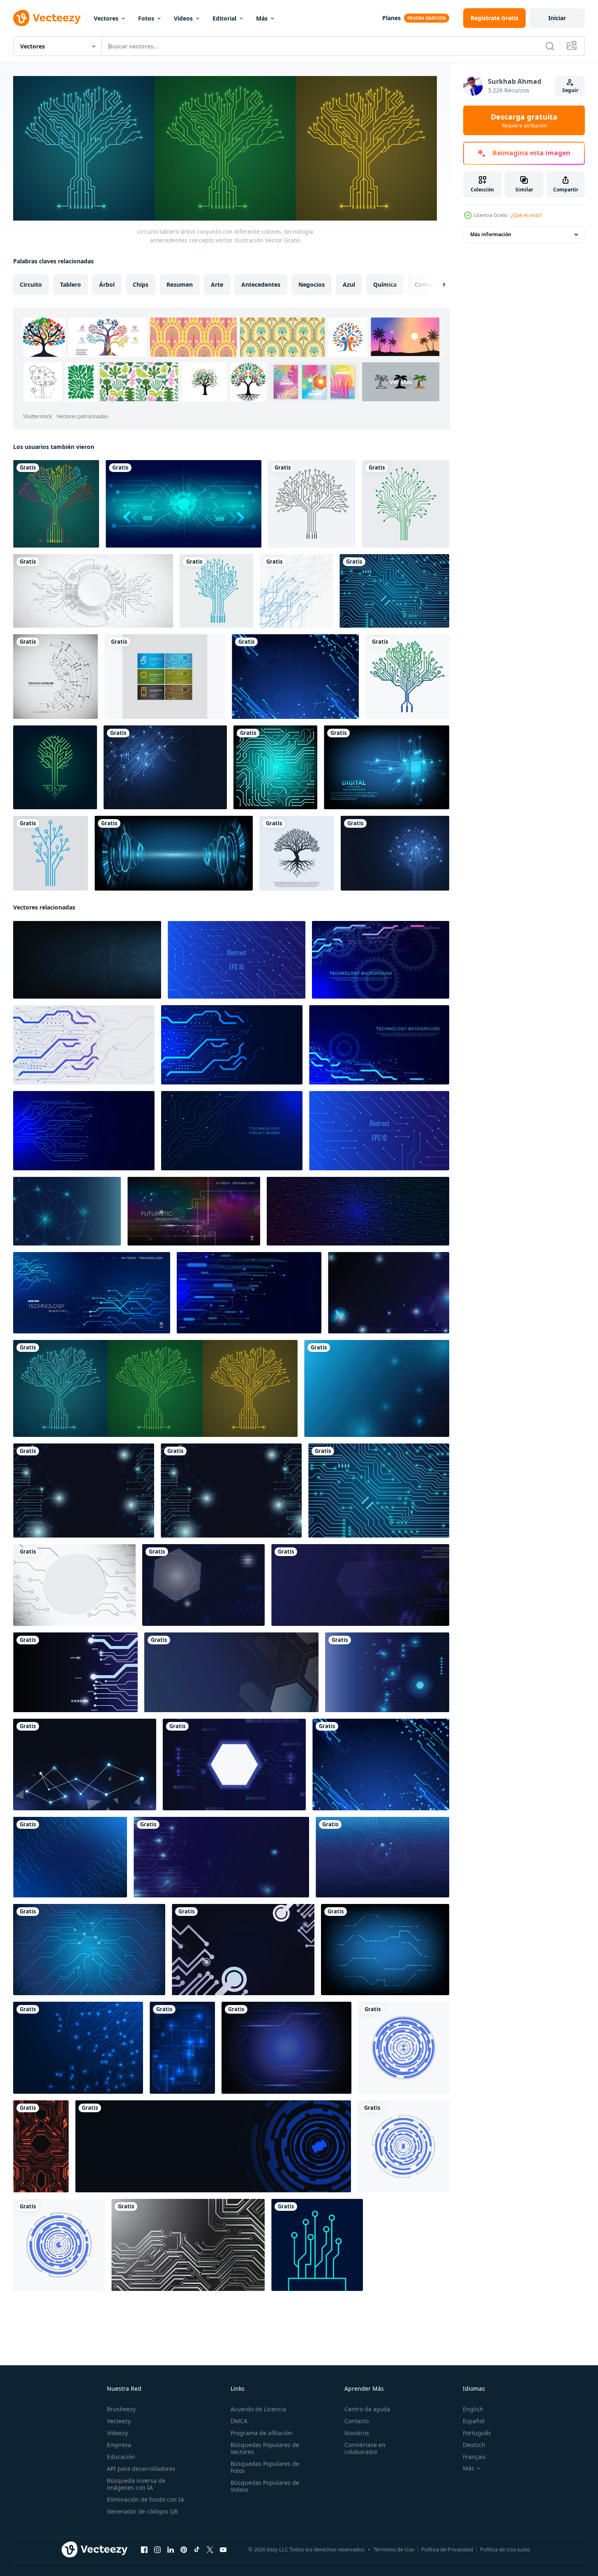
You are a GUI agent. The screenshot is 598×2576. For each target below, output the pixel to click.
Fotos (146, 18)
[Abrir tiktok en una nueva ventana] (197, 2549)
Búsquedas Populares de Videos (265, 2486)
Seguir (570, 90)
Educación (121, 2457)
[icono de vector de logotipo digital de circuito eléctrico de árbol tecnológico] (55, 767)
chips (141, 284)
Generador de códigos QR (142, 2511)
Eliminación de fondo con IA (145, 2499)
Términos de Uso (394, 2549)
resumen (180, 284)
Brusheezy (121, 2409)
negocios (312, 284)
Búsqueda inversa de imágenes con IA (136, 2484)
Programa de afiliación (262, 2433)
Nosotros (357, 2433)
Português (477, 2433)
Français (474, 2457)
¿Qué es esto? (526, 215)
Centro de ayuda (367, 2409)
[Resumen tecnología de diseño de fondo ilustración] (55, 677)
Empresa (119, 2445)
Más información (491, 234)
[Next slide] (437, 284)
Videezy (117, 2433)
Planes (391, 18)
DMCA (239, 2421)
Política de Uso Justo (505, 2549)
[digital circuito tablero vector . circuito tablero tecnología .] (317, 2245)
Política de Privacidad (447, 2549)
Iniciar (557, 18)
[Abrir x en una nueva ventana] (210, 2549)
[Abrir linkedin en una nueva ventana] (171, 2549)
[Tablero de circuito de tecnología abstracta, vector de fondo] (296, 591)
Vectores (106, 18)
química (385, 284)
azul (349, 284)
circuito (31, 284)
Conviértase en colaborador (365, 2448)
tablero (70, 284)
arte (217, 284)
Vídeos (183, 18)
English (473, 2409)
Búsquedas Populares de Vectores (265, 2448)
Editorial (224, 18)
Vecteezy (119, 2421)
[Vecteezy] (47, 18)
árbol (107, 284)
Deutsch (474, 2445)
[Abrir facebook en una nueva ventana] (144, 2549)
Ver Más (401, 382)
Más (262, 18)
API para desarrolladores (141, 2469)
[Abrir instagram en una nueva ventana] (157, 2549)
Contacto (357, 2421)
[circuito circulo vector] (404, 2047)
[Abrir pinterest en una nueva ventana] (184, 2549)
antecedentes (261, 284)
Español (474, 2421)
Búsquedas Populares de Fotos (265, 2467)
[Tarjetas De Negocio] (165, 677)
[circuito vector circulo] (59, 2245)
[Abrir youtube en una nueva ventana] (223, 2549)
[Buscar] (550, 46)
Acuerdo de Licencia (258, 2409)
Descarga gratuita (524, 120)
